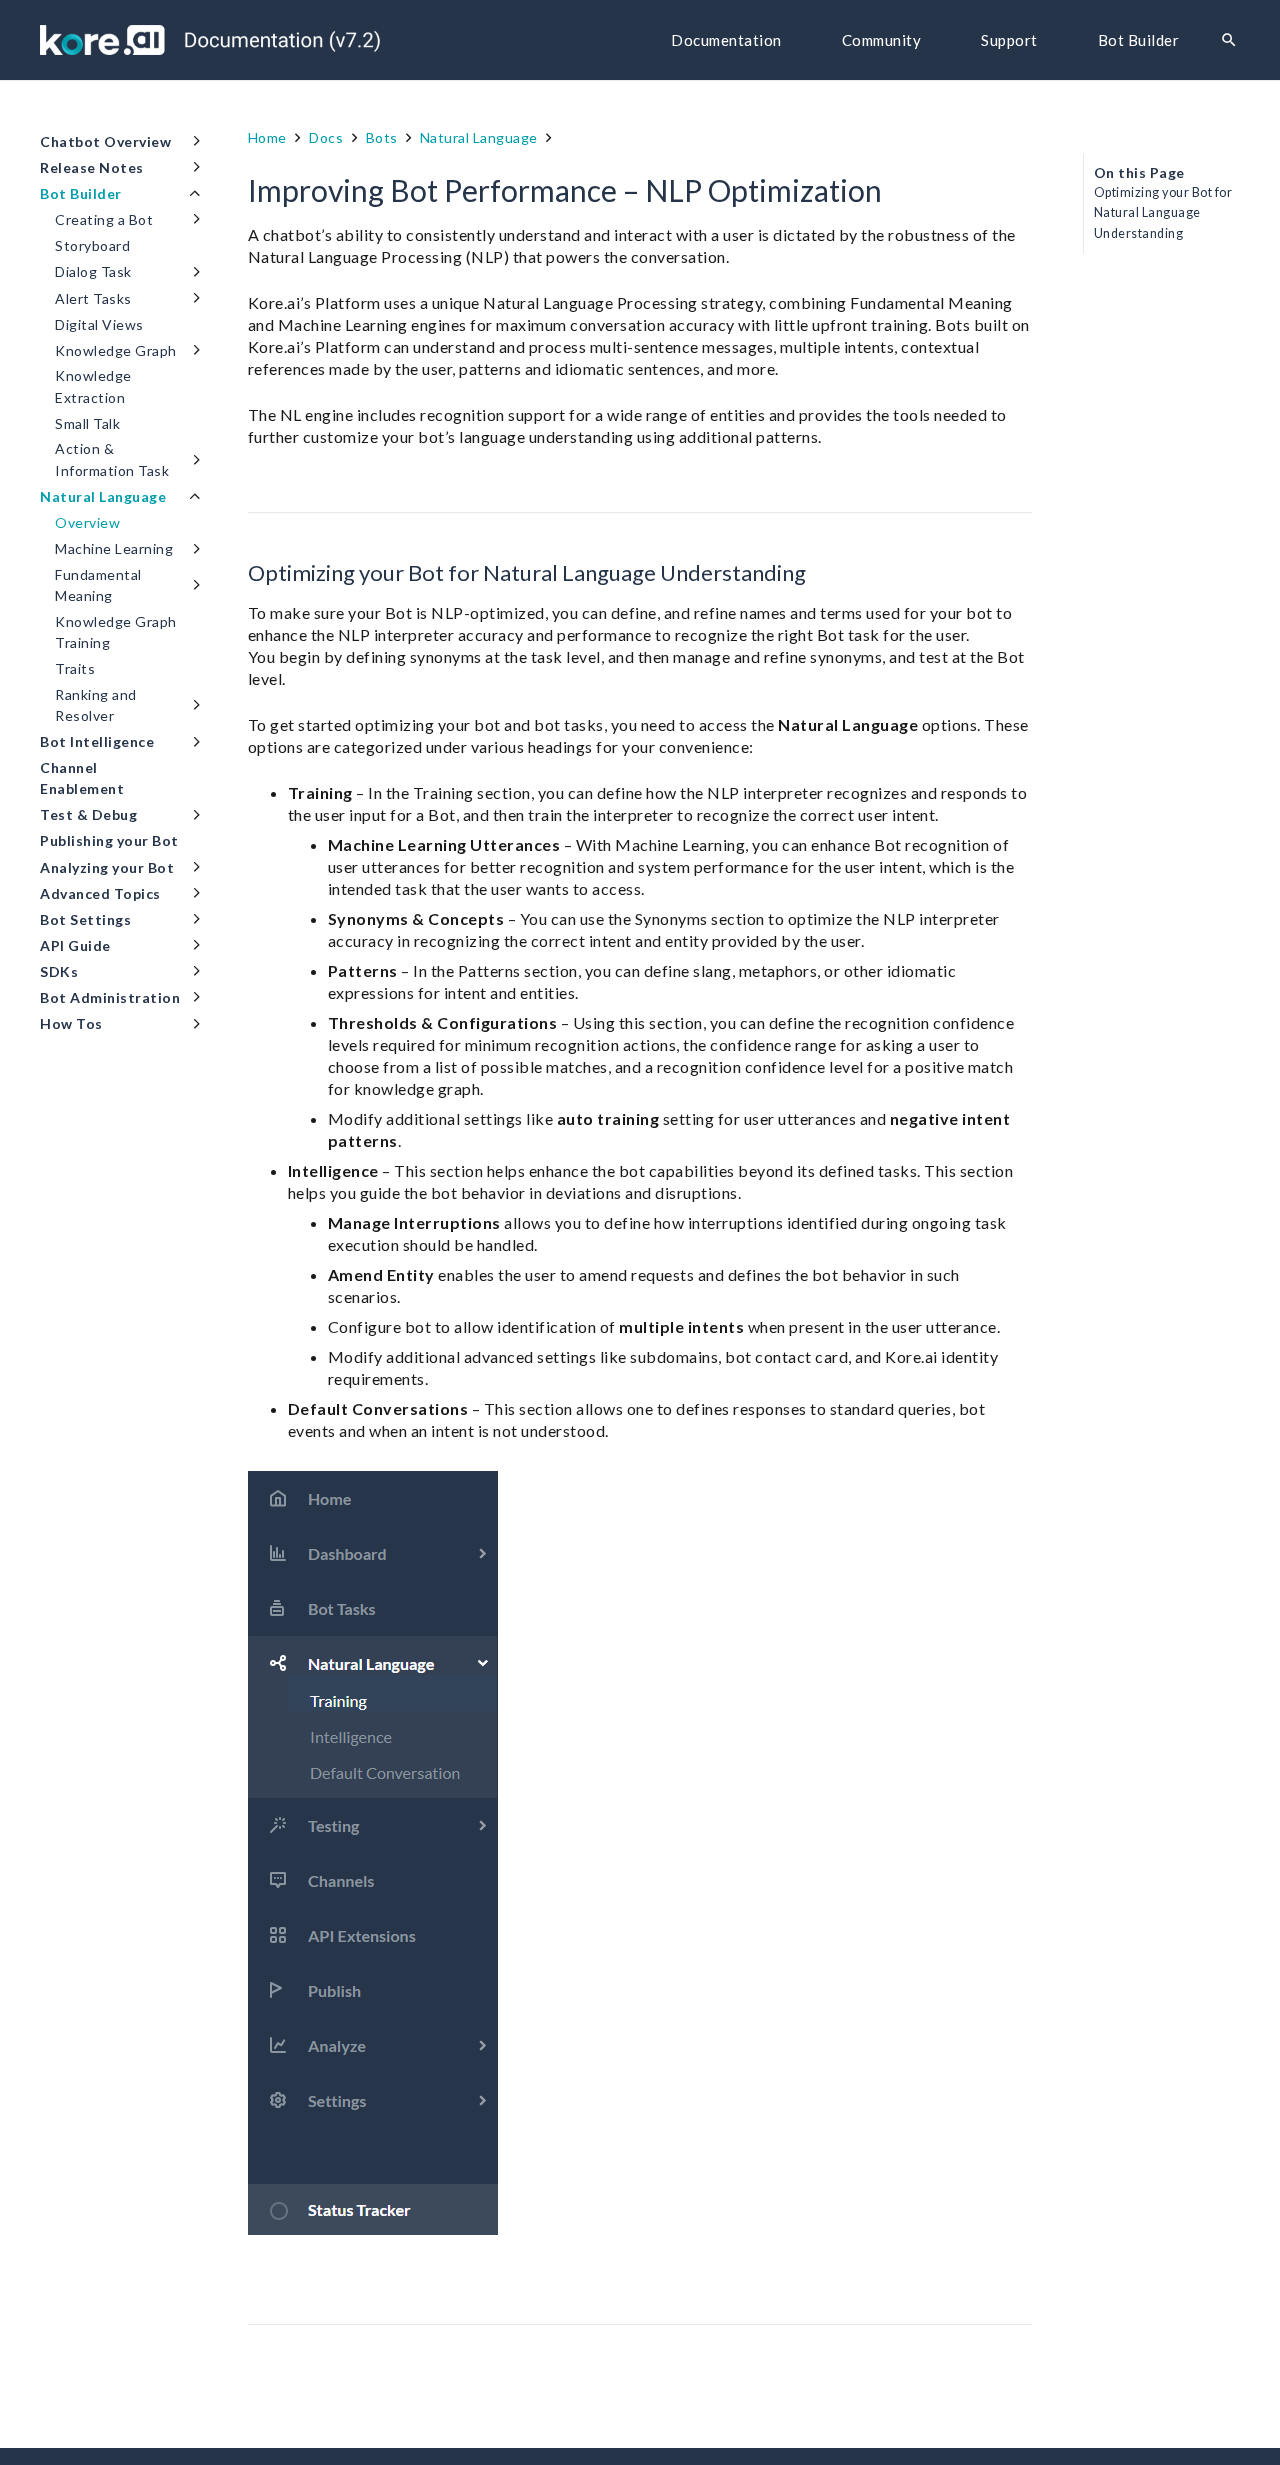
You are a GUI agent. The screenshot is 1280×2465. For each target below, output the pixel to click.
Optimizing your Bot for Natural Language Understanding (1163, 212)
